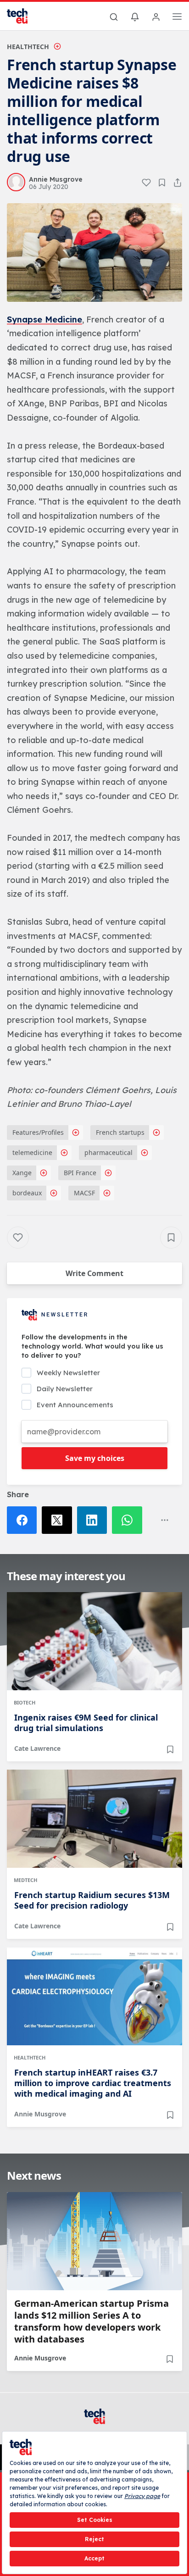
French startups (120, 1132)
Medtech (25, 1880)
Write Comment (94, 1273)
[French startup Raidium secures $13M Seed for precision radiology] (94, 1819)
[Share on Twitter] (59, 1520)
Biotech (25, 1702)
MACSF (84, 1193)
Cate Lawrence (37, 1748)
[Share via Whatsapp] (129, 1520)
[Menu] (177, 18)
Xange (22, 1173)
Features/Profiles (38, 1132)
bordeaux (27, 1193)
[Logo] (23, 16)
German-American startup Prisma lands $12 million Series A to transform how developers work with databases (92, 2321)
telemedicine (32, 1152)
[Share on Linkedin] (94, 1520)
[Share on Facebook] (24, 1520)
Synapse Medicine (44, 319)
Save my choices (95, 1458)
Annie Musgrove (40, 2114)
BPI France (80, 1173)
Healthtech (28, 47)
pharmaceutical (108, 1152)
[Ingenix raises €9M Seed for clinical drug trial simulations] (94, 1641)
